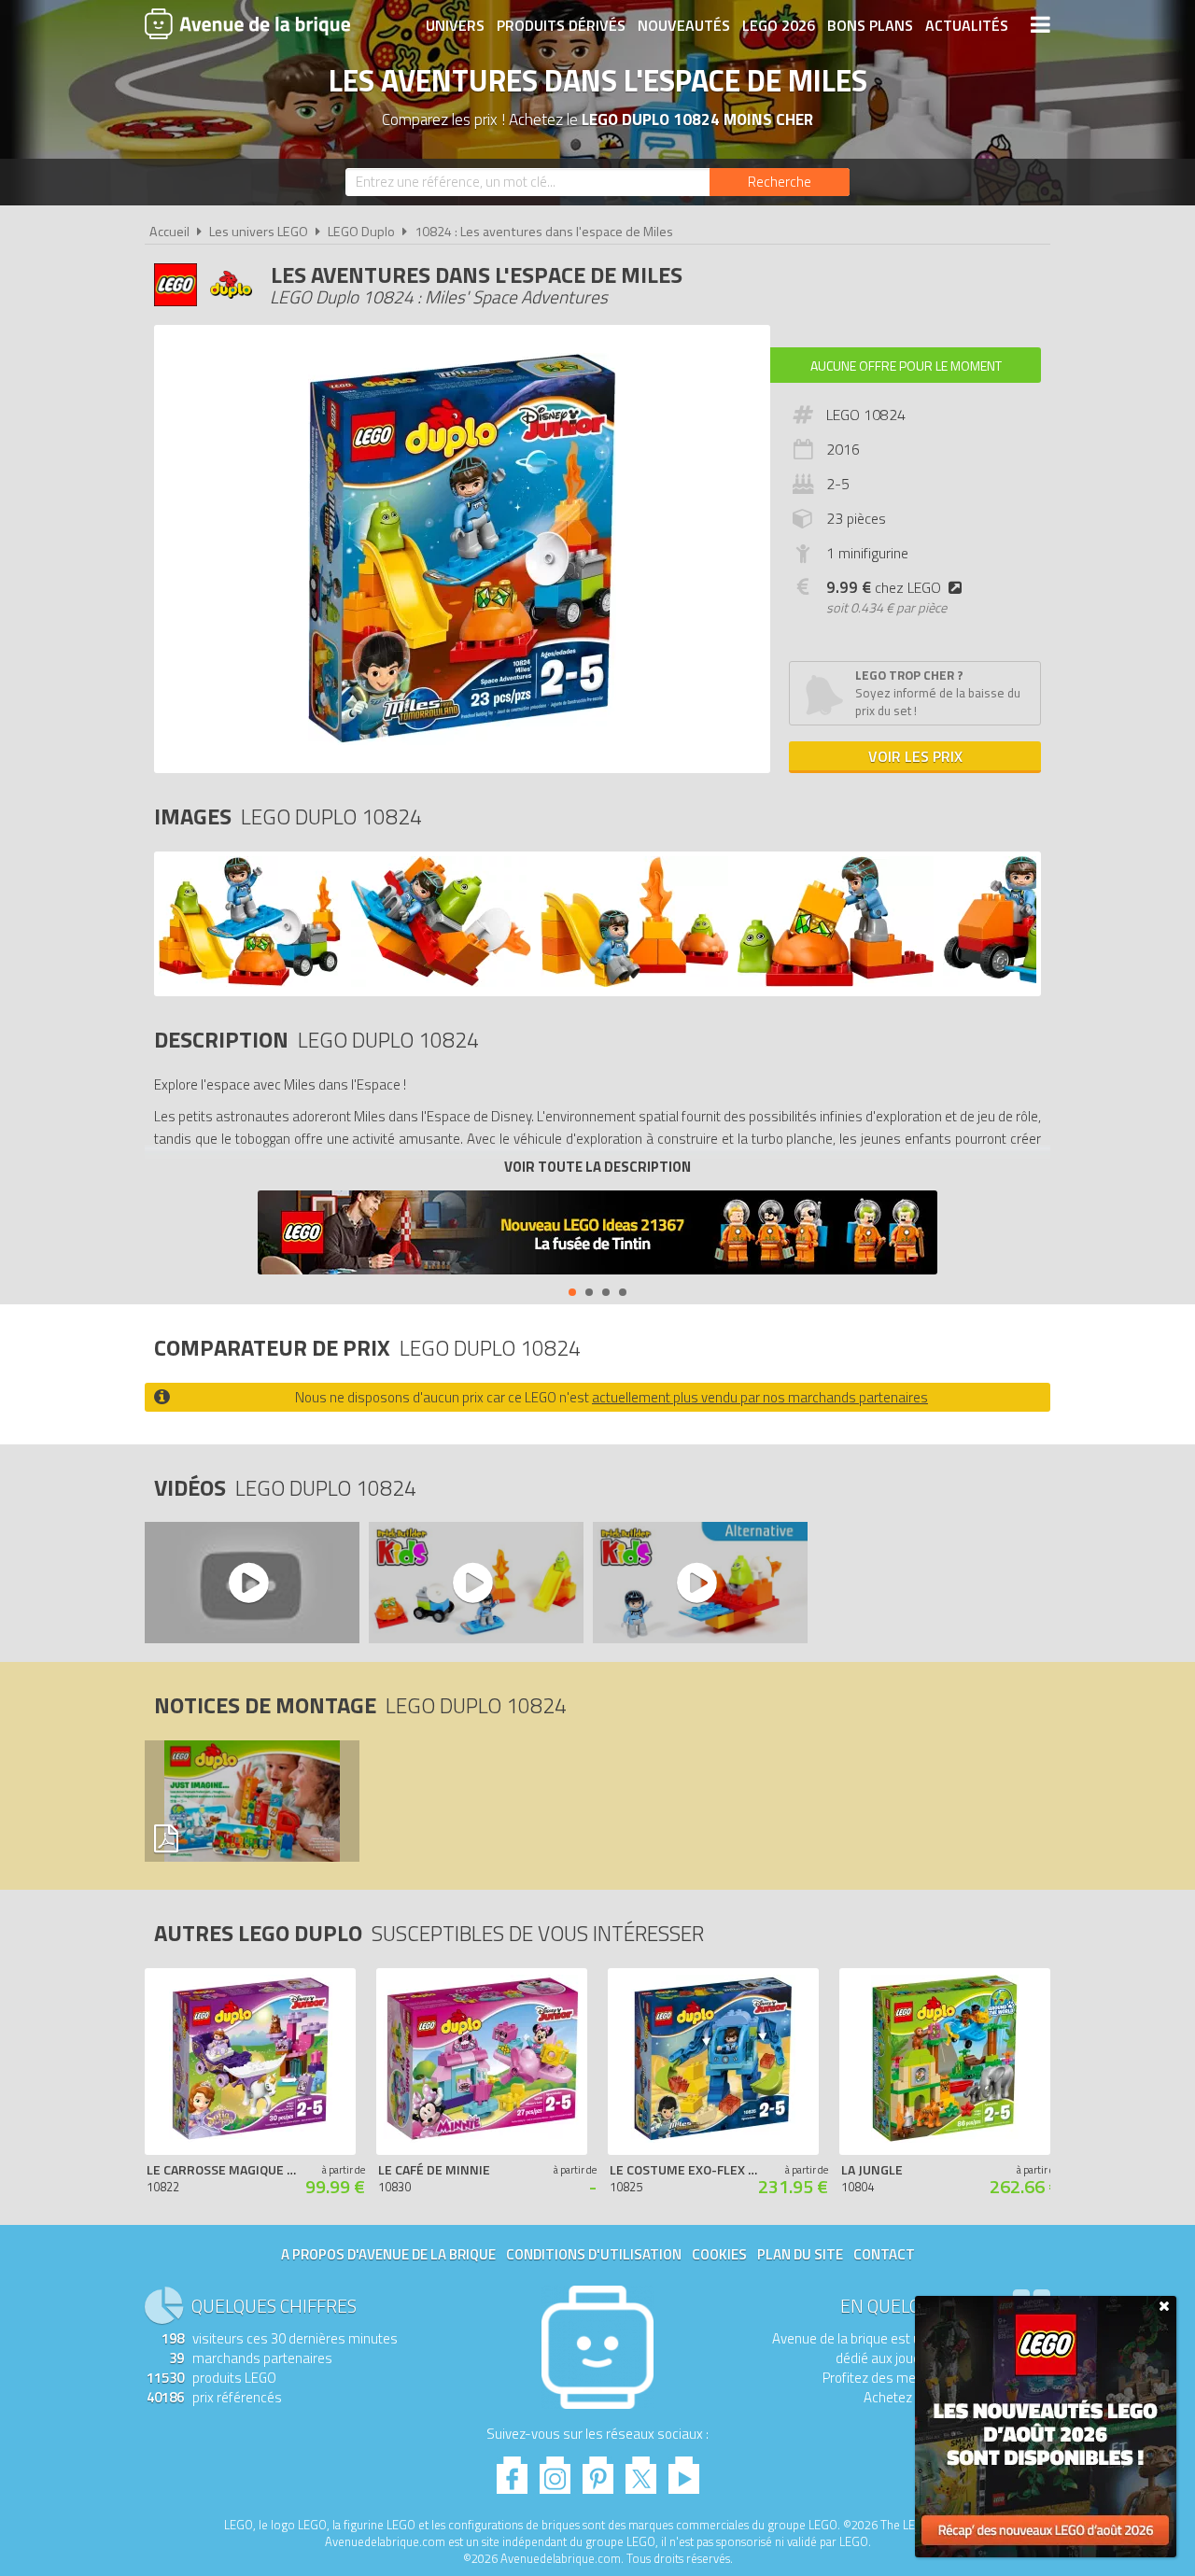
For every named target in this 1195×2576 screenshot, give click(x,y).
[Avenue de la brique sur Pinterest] (598, 2470)
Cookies (719, 2254)
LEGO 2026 (779, 25)
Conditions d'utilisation (594, 2254)
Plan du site (800, 2254)
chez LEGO (884, 587)
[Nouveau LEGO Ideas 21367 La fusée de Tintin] (597, 1235)
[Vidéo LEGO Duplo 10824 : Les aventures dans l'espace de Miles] (251, 1583)
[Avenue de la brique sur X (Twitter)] (641, 2470)
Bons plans (870, 25)
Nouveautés (684, 25)
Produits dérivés (561, 25)
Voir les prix (915, 756)
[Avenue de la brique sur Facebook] (512, 2470)
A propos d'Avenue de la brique (388, 2254)
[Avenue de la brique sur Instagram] (555, 2470)
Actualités (967, 25)
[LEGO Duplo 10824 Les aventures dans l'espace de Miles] (250, 982)
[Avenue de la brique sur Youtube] (684, 2470)
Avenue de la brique (247, 23)
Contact (884, 2254)
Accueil (169, 232)
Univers (455, 25)
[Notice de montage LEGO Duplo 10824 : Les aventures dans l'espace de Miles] (251, 1801)
